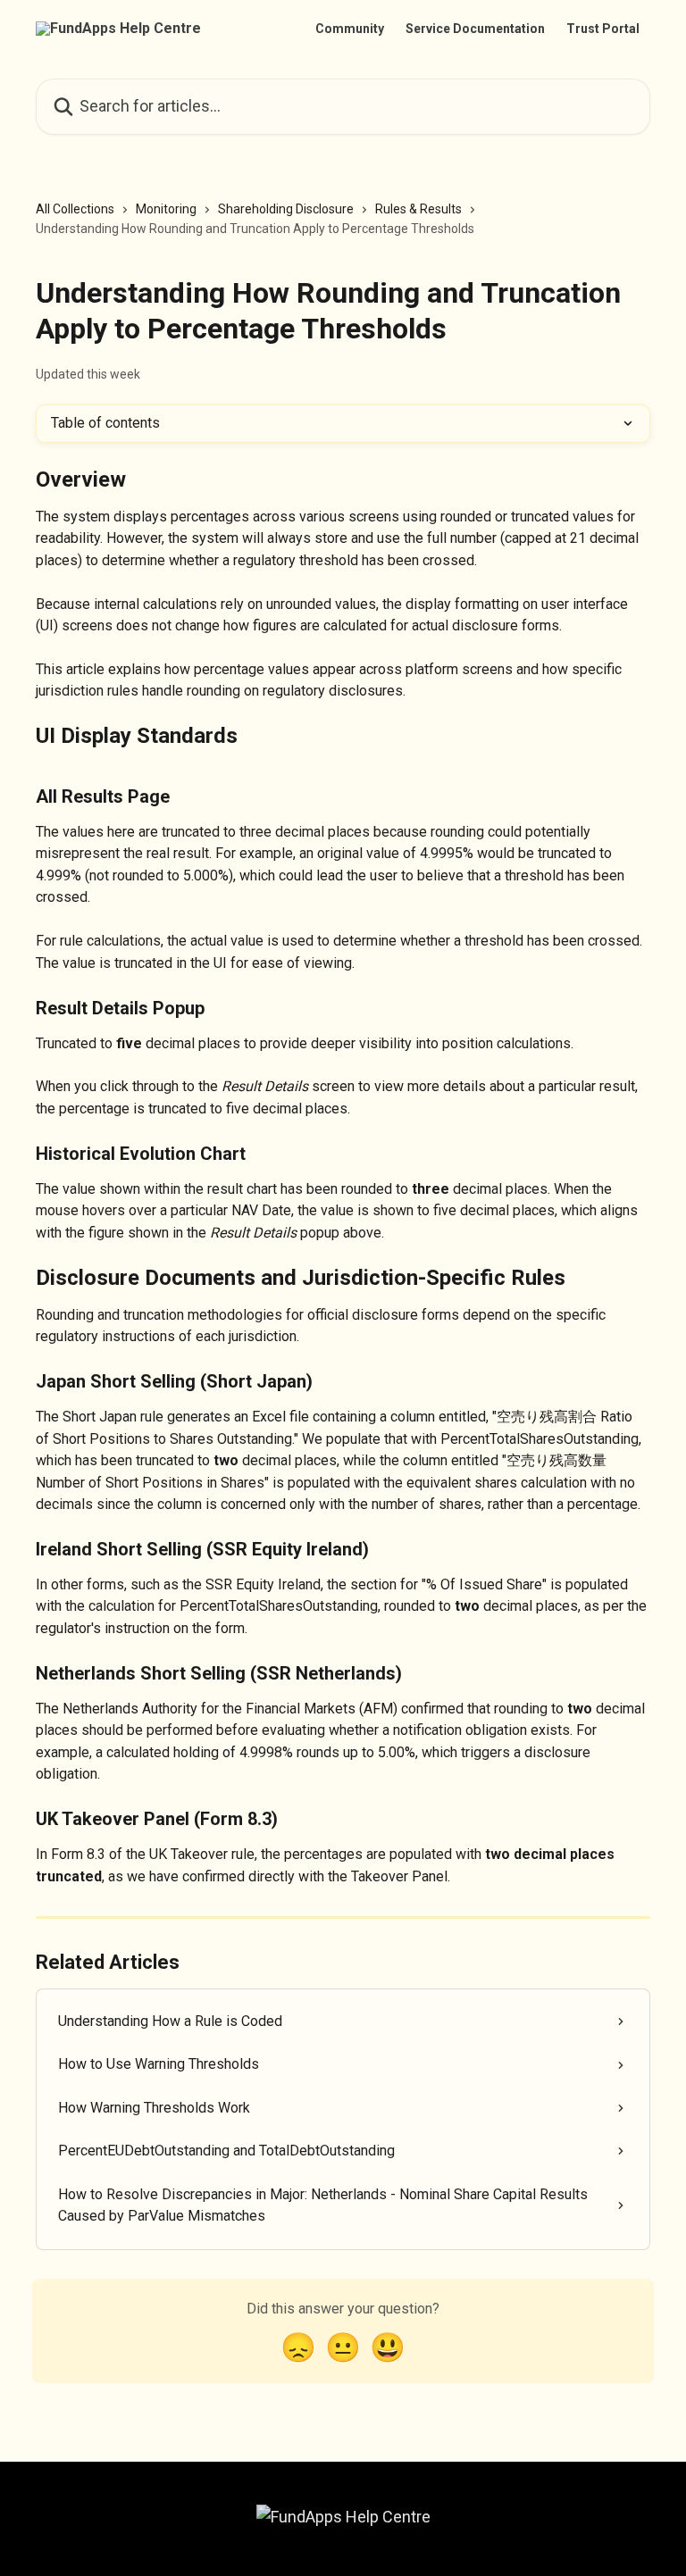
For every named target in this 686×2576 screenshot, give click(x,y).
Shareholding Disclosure (286, 209)
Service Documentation (475, 29)
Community (350, 29)
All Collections (75, 209)
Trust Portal (603, 29)
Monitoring (166, 209)
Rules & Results (418, 209)
